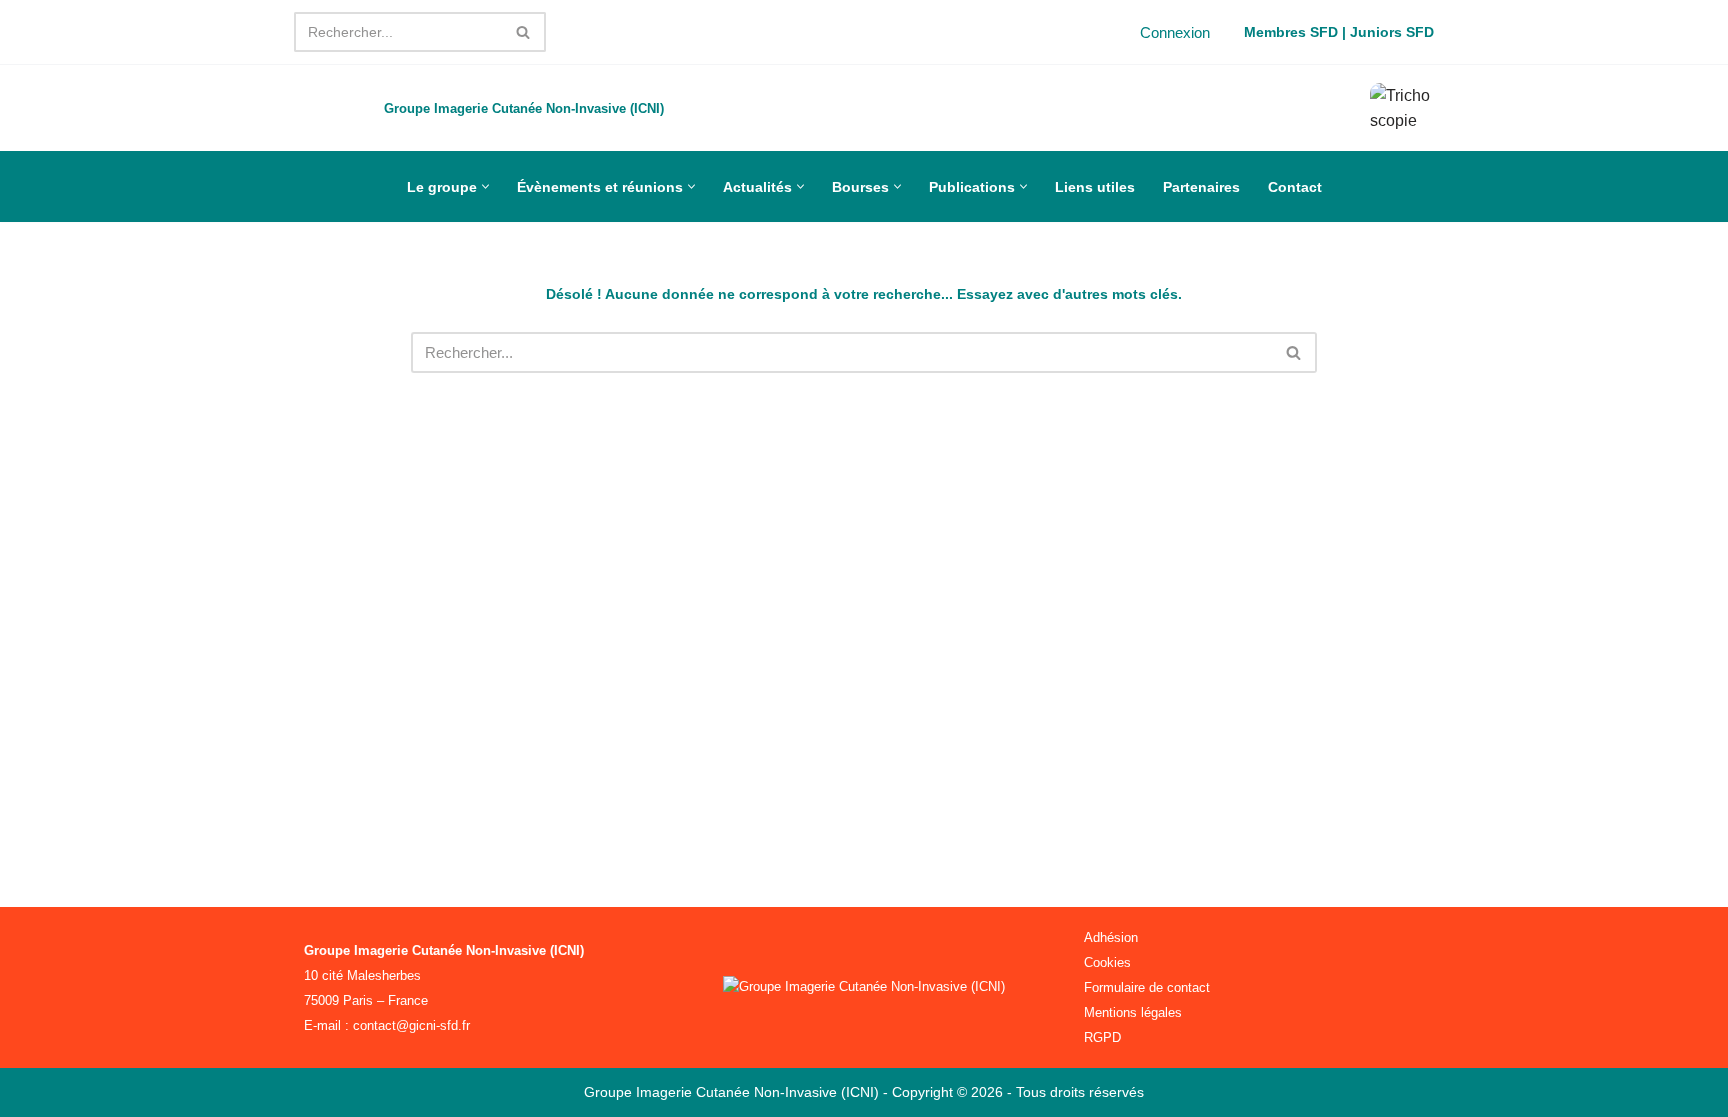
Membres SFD (1291, 32)
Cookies (1107, 962)
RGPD (1102, 1037)
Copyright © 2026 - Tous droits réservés (1018, 1092)
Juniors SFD (1392, 32)
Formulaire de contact (1147, 987)
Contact (1295, 187)
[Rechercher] (523, 32)
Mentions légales (1133, 1012)
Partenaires (1201, 187)
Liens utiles (1095, 187)
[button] (485, 186)
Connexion (1175, 32)
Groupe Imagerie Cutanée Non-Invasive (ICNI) (733, 1092)
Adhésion (1111, 937)
